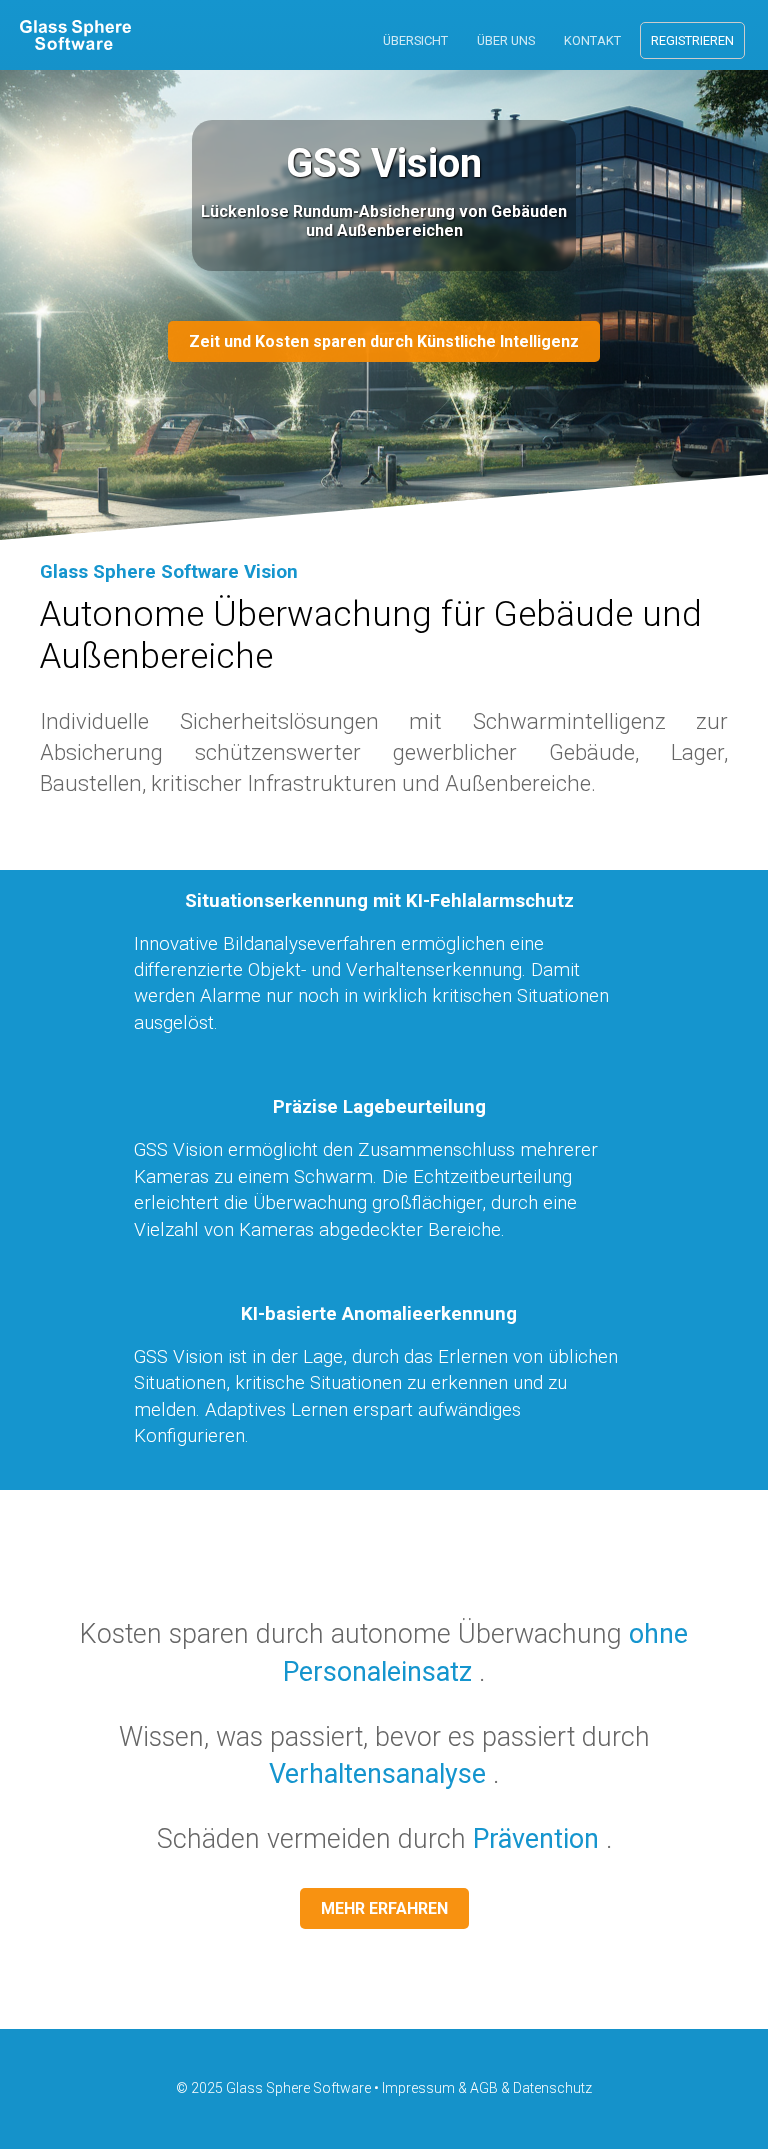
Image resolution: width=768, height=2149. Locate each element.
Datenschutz (552, 2088)
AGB (484, 2088)
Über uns (506, 40)
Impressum (418, 2088)
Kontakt (592, 40)
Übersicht (415, 40)
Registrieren (692, 40)
